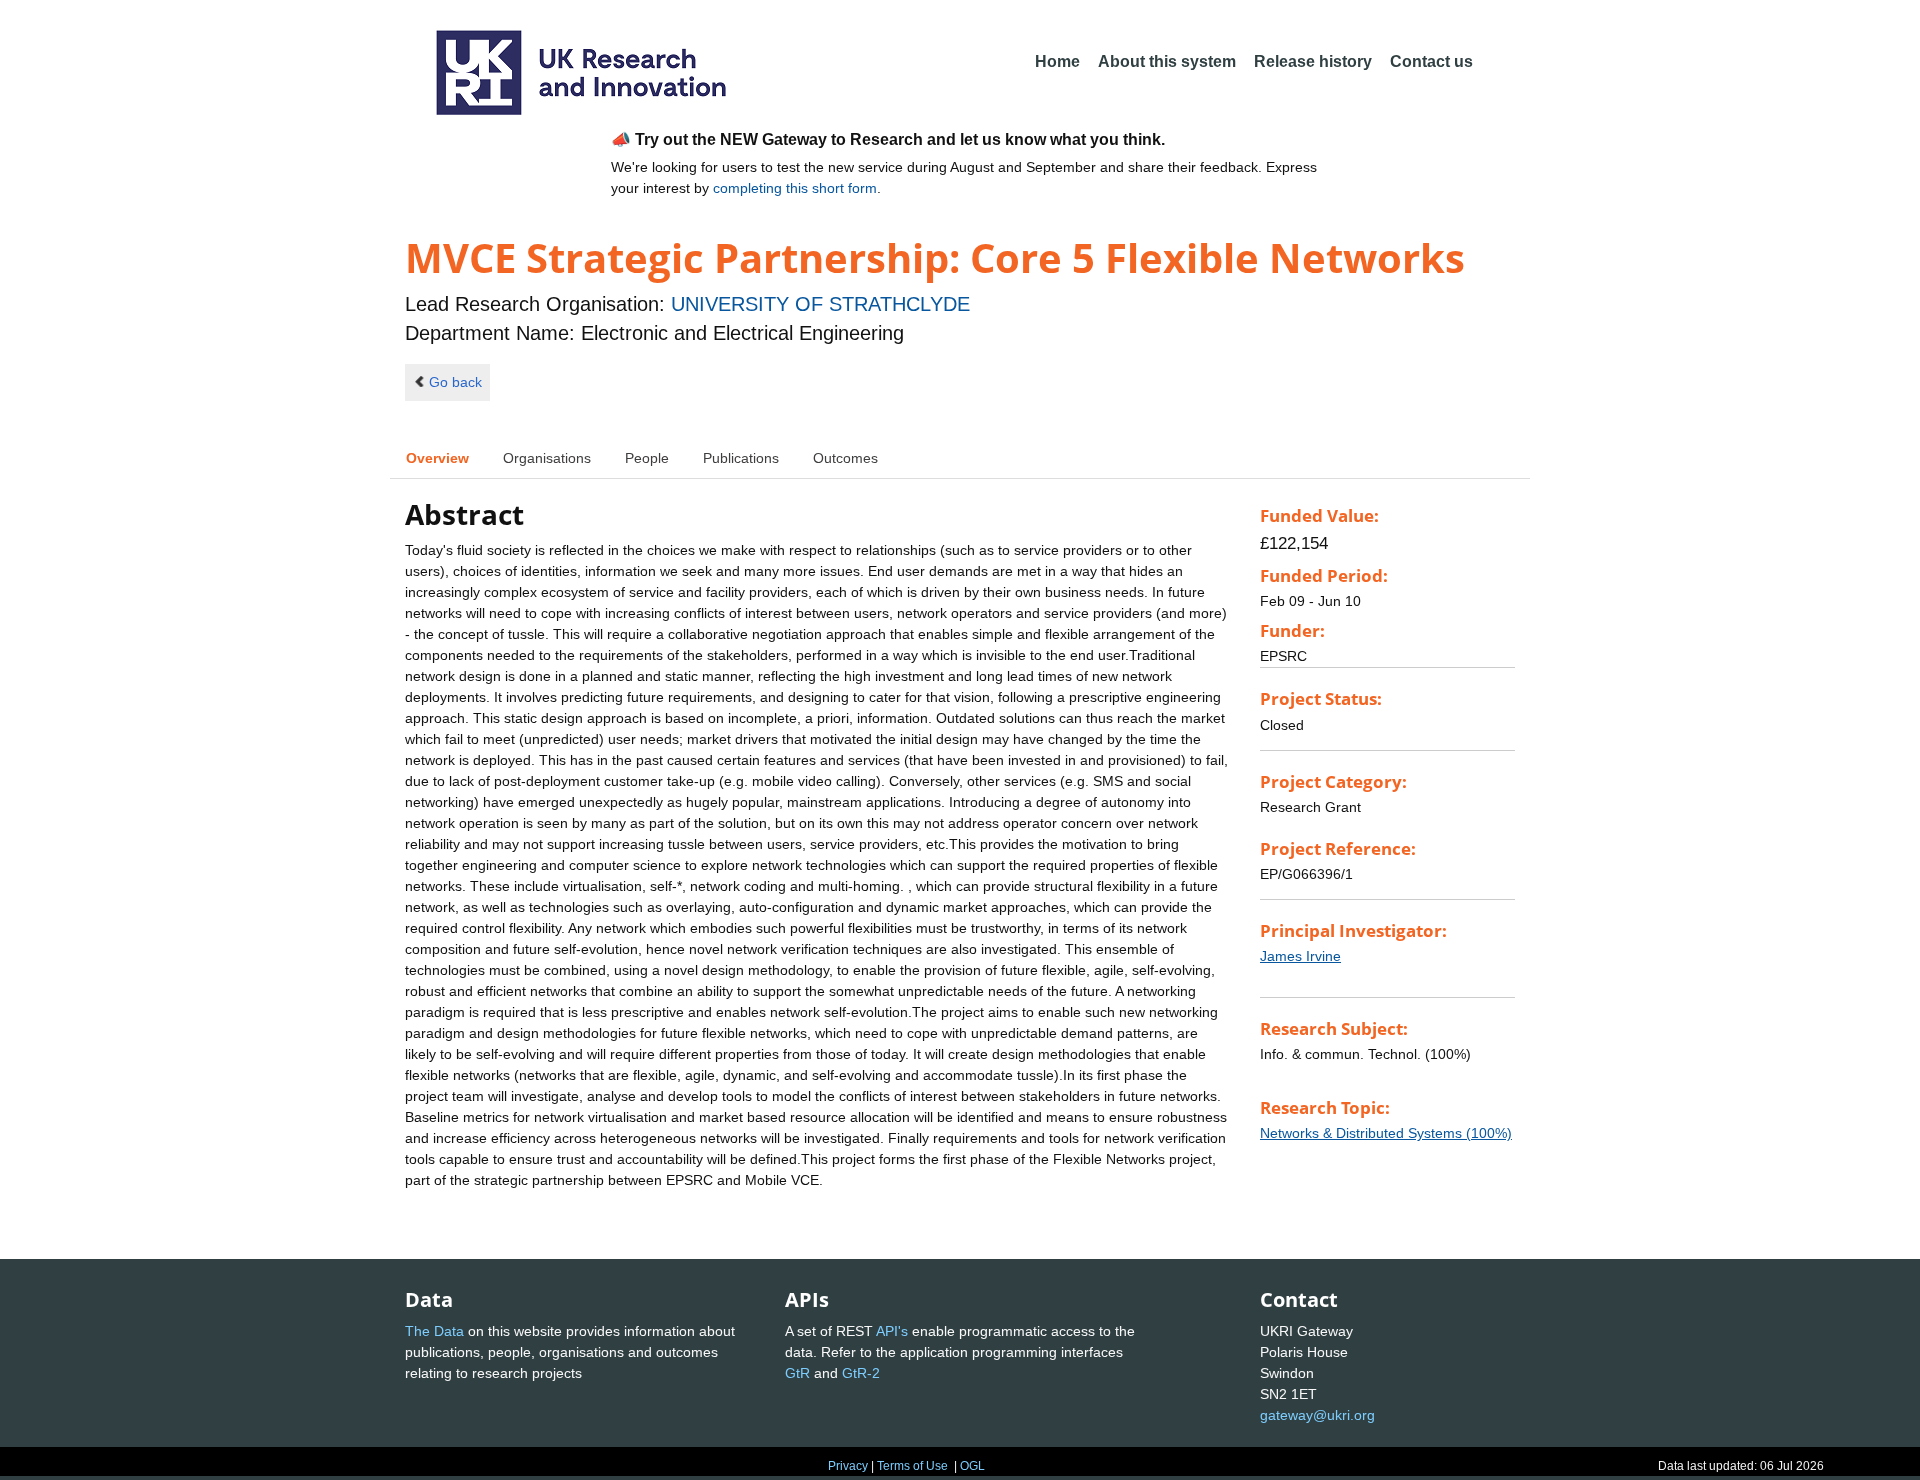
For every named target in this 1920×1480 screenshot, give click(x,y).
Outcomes (845, 458)
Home (1057, 61)
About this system (1167, 61)
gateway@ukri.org (1317, 1415)
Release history (1313, 61)
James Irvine (1300, 956)
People (647, 458)
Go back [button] (455, 382)
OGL (972, 1466)
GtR (797, 1373)
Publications (741, 458)
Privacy (848, 1466)
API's (892, 1331)
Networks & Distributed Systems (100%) (1386, 1133)
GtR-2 (861, 1373)
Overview (437, 458)
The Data (434, 1331)
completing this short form (795, 188)
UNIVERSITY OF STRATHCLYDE (820, 304)
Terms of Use (912, 1466)
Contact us (1431, 61)
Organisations (547, 458)
